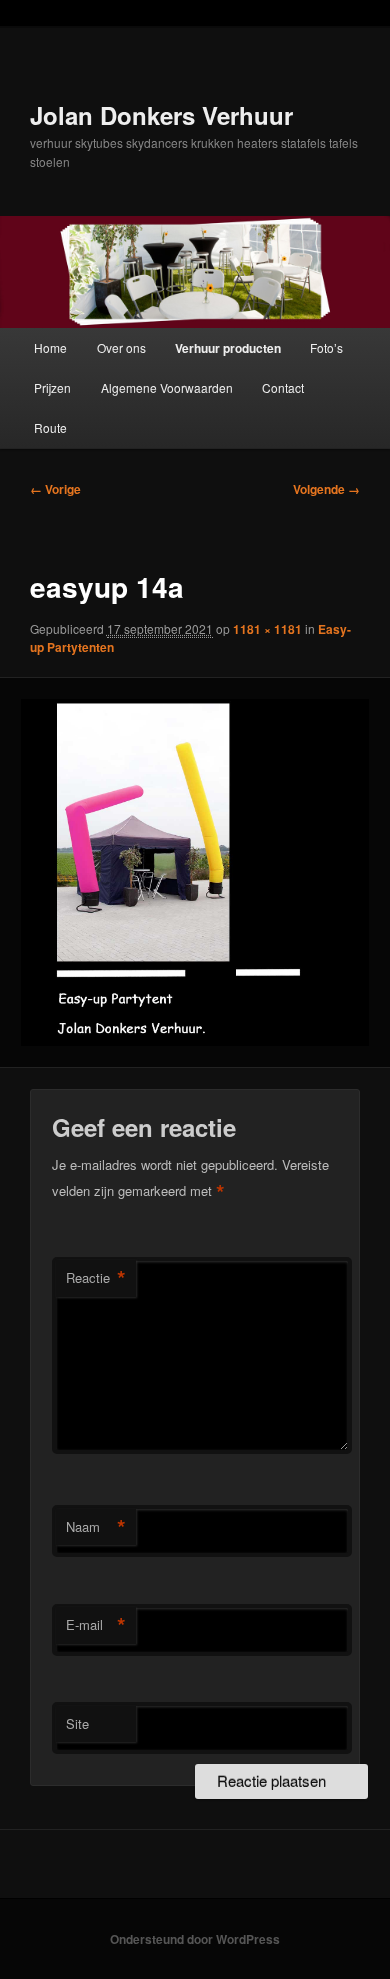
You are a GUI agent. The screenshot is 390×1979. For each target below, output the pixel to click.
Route (50, 427)
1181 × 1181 (267, 629)
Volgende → (326, 489)
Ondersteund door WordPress (195, 1939)
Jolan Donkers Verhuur (161, 115)
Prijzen (52, 387)
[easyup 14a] (194, 872)
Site (77, 1723)
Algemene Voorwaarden (167, 387)
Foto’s (326, 347)
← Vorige (55, 489)
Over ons (121, 347)
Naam (96, 1527)
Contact (283, 387)
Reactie (96, 1278)
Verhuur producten (228, 348)
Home (50, 347)
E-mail (96, 1625)
